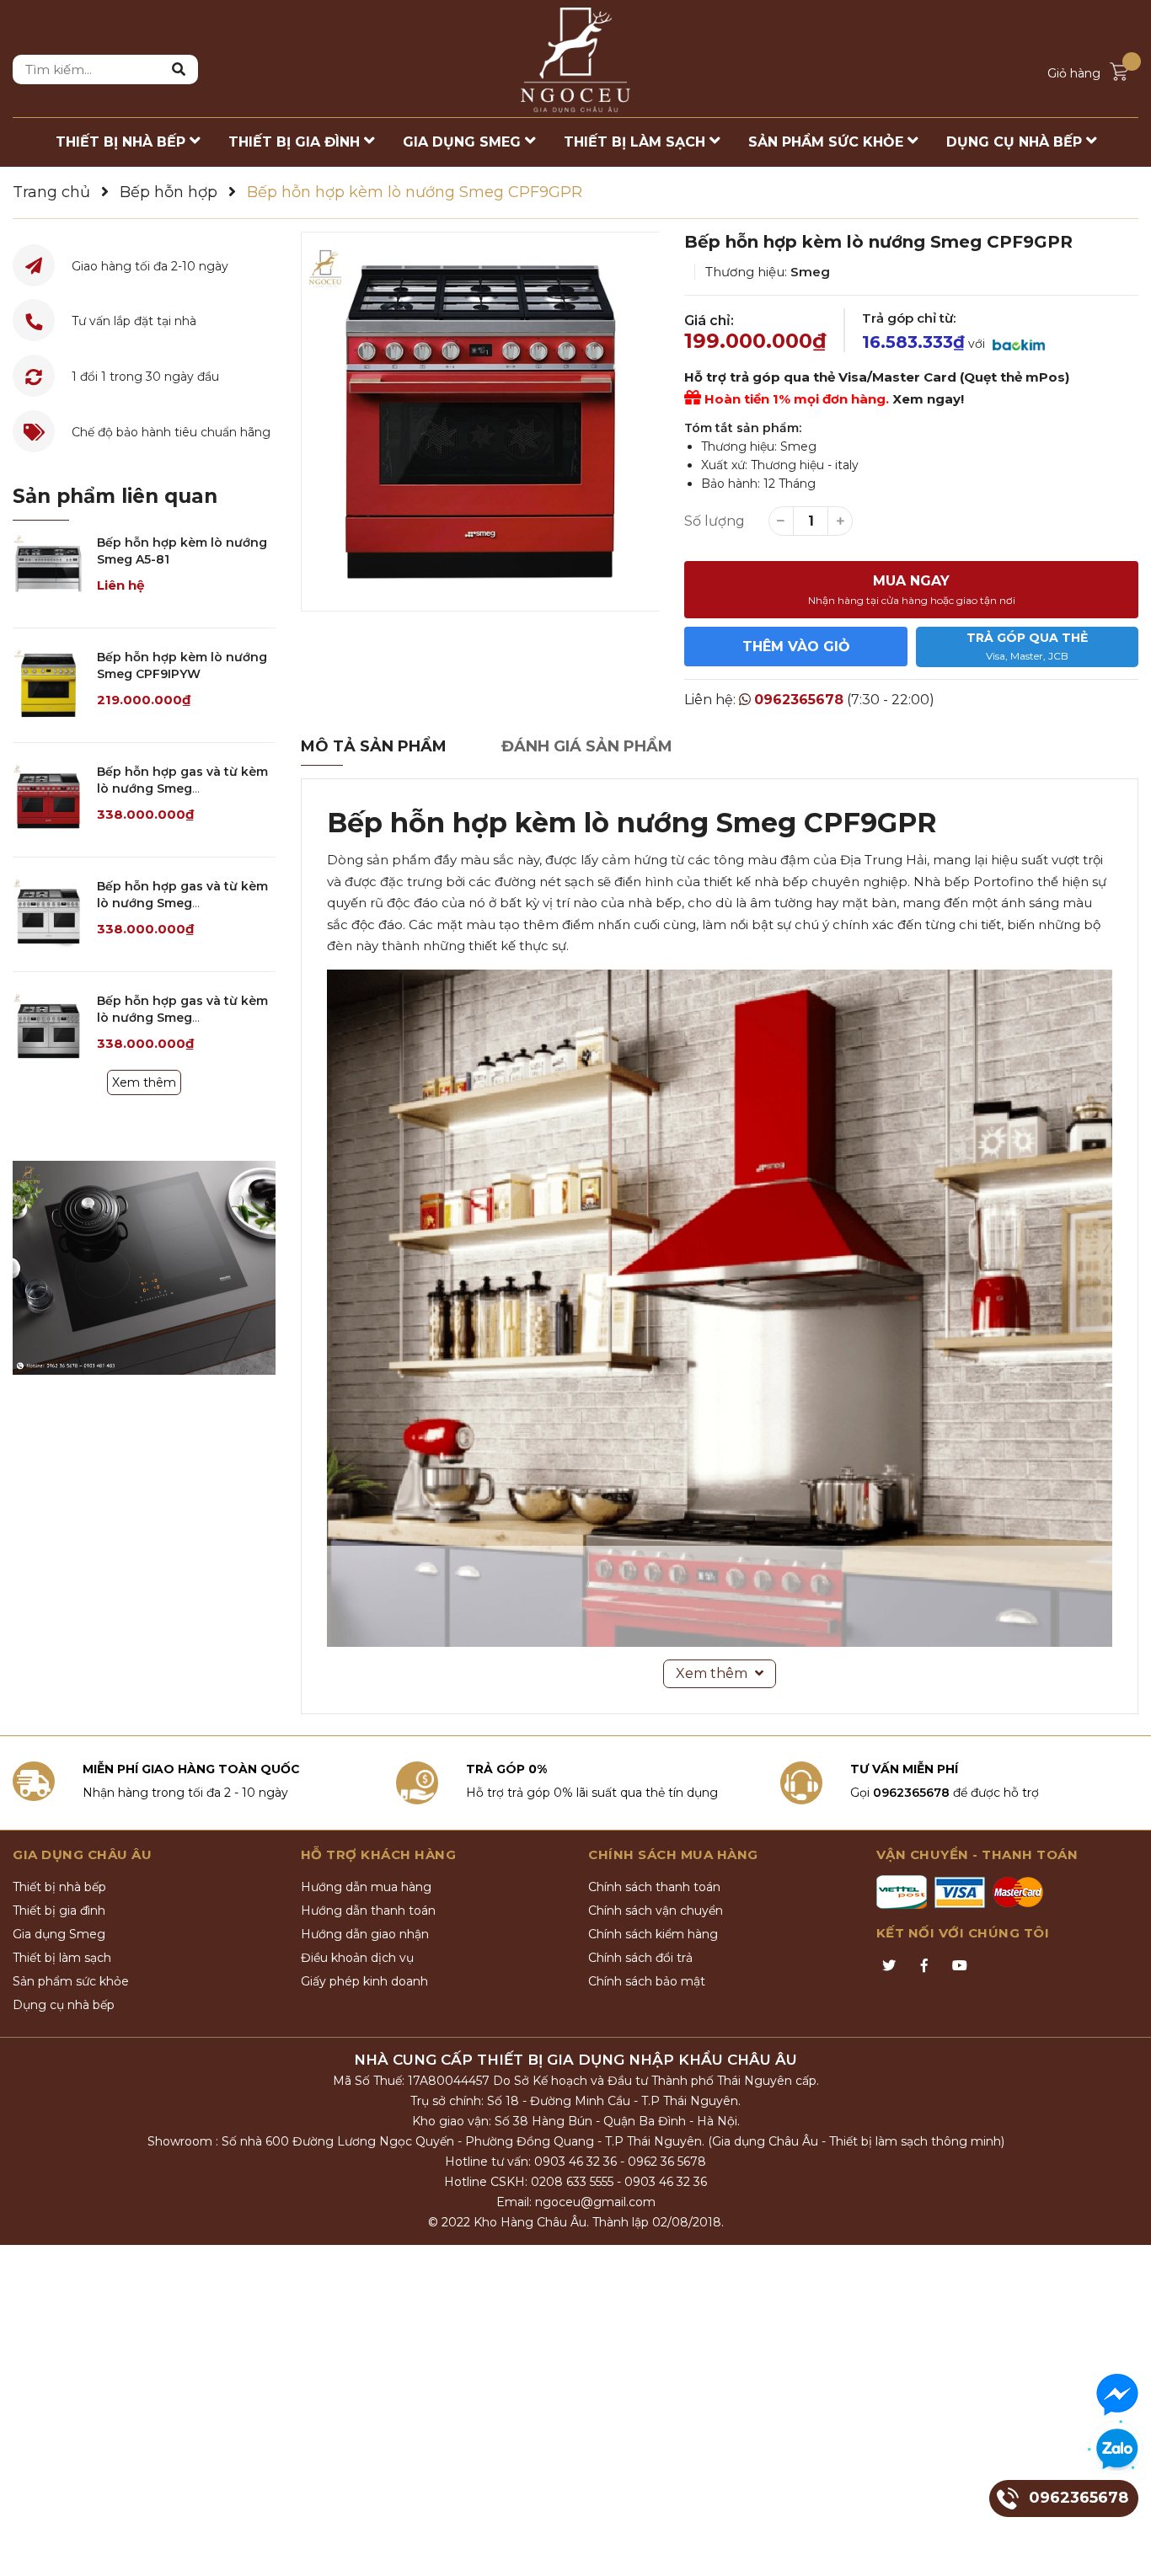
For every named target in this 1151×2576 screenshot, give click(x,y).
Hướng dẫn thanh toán (368, 1911)
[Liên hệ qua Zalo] (1117, 2450)
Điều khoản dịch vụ (357, 1958)
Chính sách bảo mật (647, 1981)
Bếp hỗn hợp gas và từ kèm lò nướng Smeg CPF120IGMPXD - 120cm (182, 1017)
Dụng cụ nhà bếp (64, 2005)
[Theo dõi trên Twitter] (889, 1966)
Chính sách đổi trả (640, 1958)
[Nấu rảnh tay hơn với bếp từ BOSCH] (144, 1268)
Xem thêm (144, 1082)
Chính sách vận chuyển (656, 1911)
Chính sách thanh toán (654, 1887)
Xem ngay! (928, 399)
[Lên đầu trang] (1122, 2547)
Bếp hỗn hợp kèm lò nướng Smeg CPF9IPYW (182, 665)
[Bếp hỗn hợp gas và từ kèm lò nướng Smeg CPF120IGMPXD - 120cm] (48, 1029)
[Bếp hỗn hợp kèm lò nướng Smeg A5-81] (48, 571)
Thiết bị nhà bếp (59, 1887)
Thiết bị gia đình (59, 1911)
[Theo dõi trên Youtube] (960, 1966)
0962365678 (799, 700)
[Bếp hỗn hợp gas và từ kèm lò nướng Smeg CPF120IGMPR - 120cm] (48, 800)
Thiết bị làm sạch (62, 1958)
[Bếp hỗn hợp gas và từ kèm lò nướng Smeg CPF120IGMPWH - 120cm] (48, 914)
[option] (480, 422)
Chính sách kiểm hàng (653, 1934)
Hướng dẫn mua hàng (366, 1887)
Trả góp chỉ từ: (909, 318)
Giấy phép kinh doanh (364, 1981)
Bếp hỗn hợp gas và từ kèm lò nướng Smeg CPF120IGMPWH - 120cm (182, 903)
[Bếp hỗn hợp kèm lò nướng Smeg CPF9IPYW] (48, 685)
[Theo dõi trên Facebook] (924, 1966)
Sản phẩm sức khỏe (71, 1981)
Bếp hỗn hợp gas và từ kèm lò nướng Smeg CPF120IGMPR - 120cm (182, 788)
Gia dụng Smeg (59, 1934)
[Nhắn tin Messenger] (1117, 2395)
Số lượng (715, 521)
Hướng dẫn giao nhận (365, 1934)
